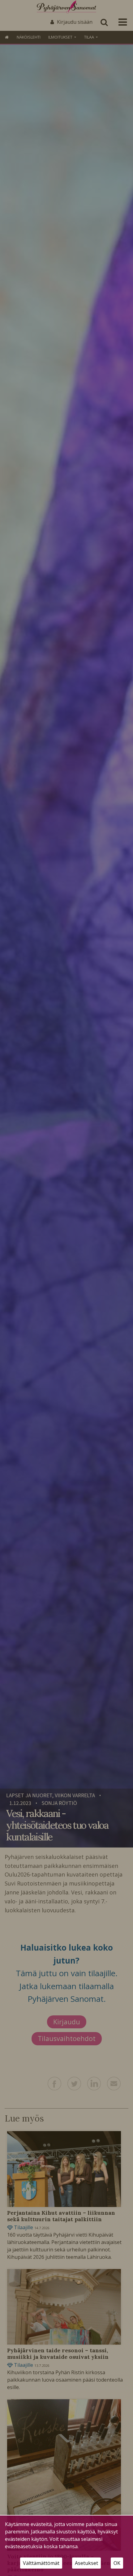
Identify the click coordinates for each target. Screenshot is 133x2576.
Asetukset (86, 2563)
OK (117, 2563)
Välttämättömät (41, 2563)
